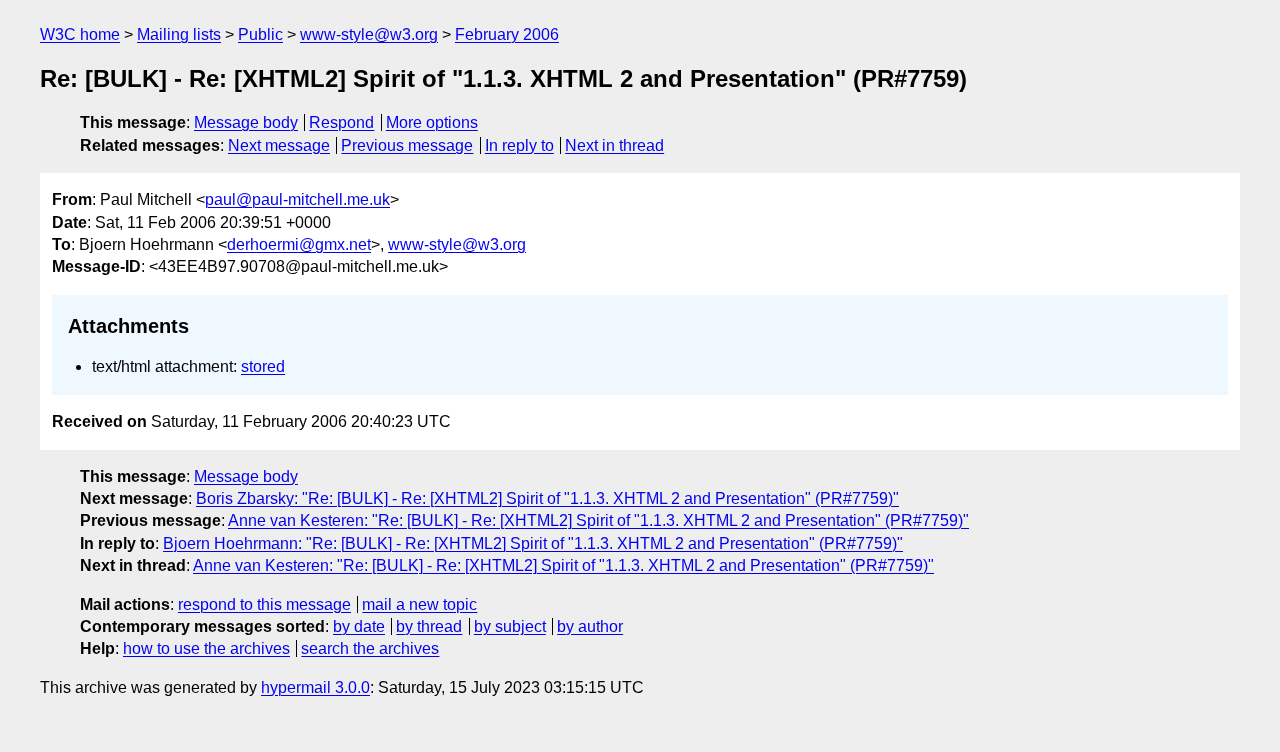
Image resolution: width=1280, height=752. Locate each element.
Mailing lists (179, 34)
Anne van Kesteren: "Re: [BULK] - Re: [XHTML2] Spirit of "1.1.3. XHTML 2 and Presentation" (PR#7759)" (598, 520)
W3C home (80, 34)
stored (263, 366)
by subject (510, 626)
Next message (279, 145)
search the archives (370, 648)
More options (432, 122)
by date (359, 626)
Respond (341, 122)
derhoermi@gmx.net (299, 244)
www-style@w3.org (369, 34)
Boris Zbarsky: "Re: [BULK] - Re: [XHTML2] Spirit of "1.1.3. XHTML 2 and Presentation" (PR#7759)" (547, 498)
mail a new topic (419, 604)
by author (590, 626)
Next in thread (614, 145)
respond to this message (264, 604)
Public (260, 34)
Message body (246, 122)
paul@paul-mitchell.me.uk (297, 199)
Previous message (407, 145)
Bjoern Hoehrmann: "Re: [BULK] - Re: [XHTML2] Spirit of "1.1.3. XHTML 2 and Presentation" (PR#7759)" (533, 543)
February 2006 (507, 34)
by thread (429, 626)
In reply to (519, 145)
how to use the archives (206, 648)
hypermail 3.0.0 (315, 687)
